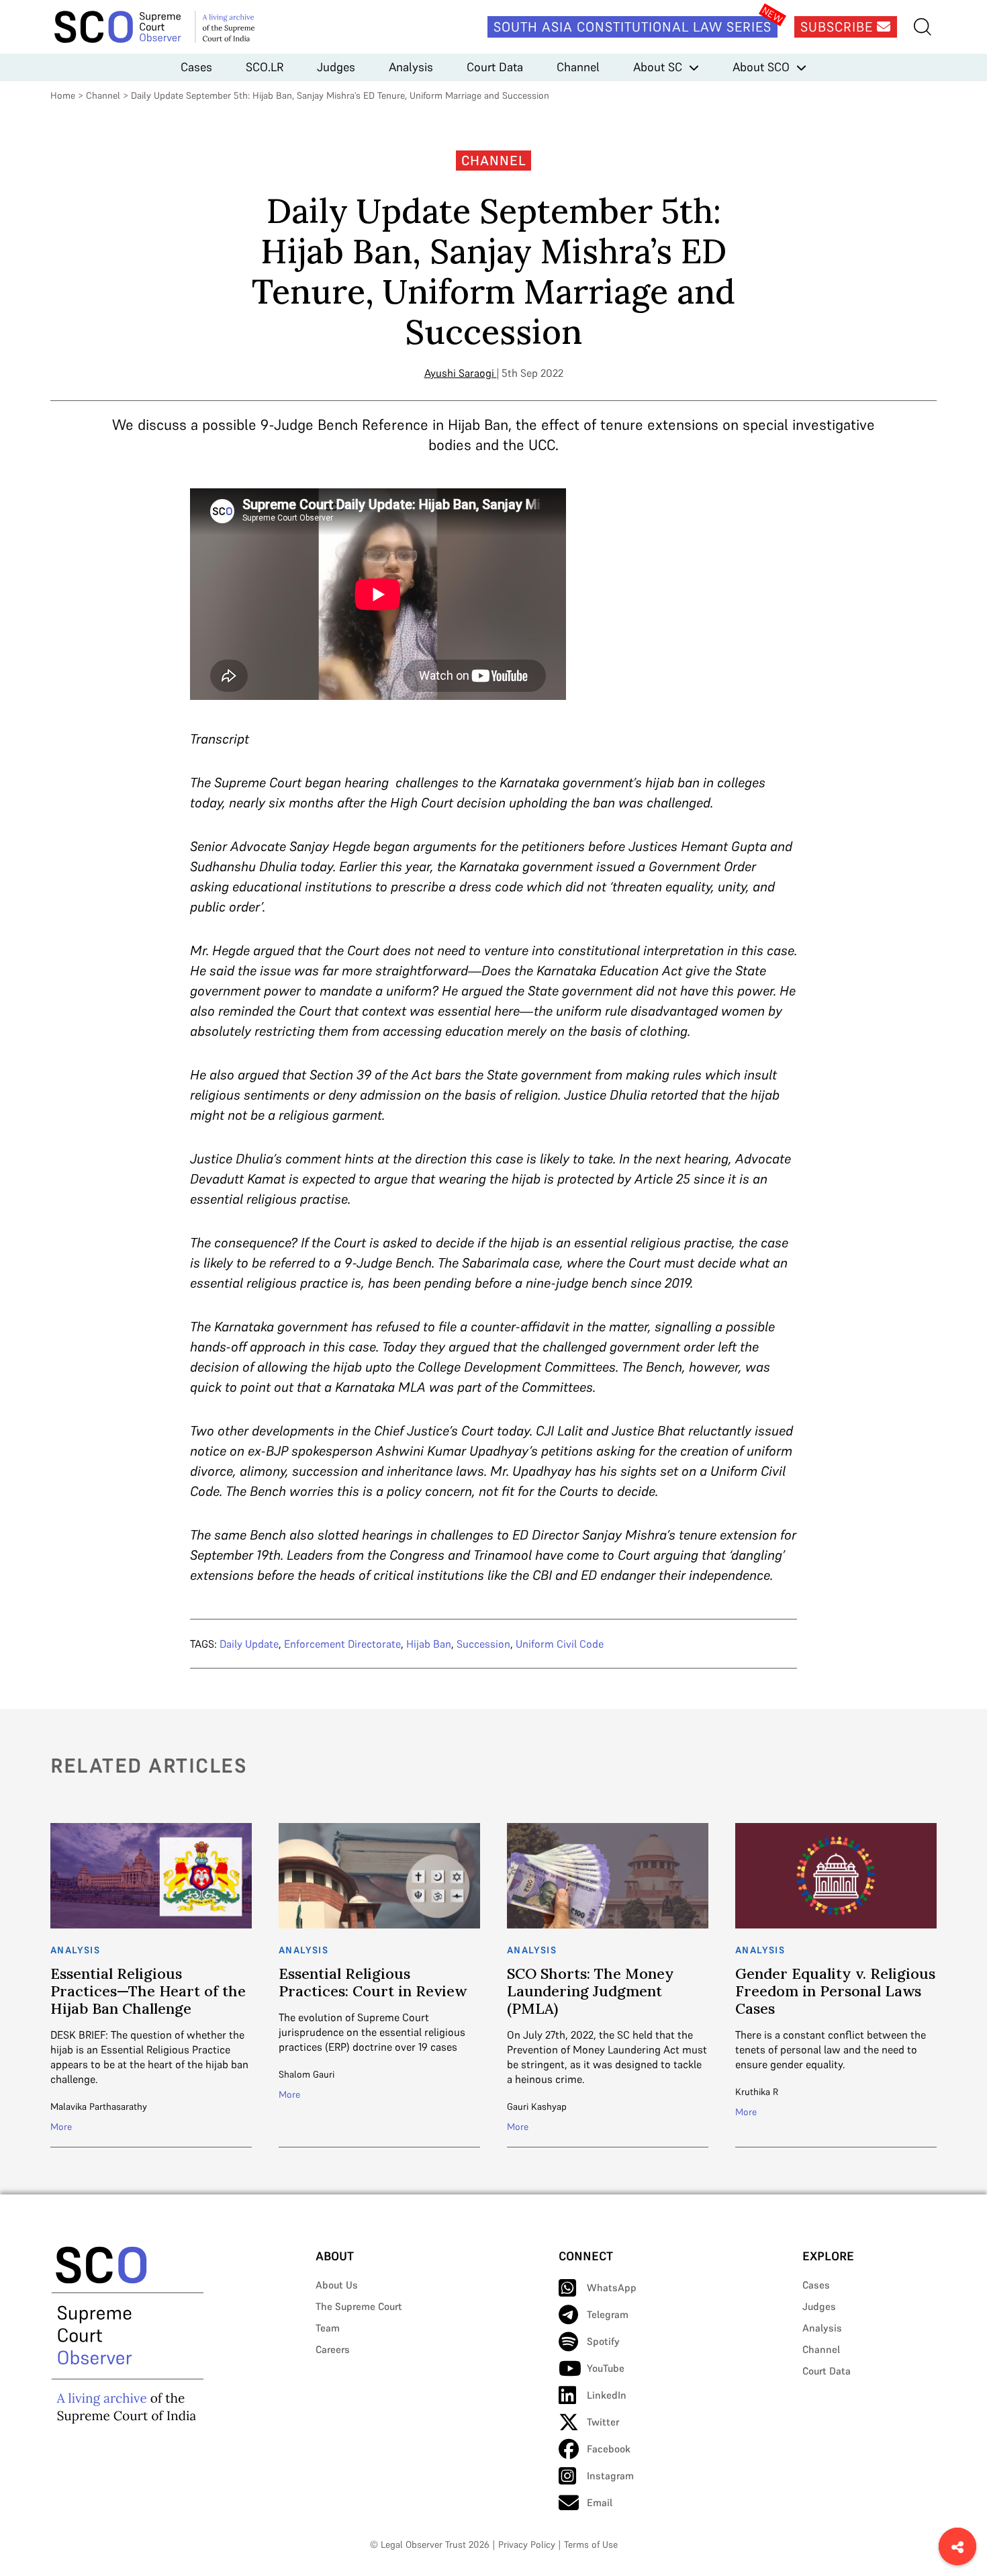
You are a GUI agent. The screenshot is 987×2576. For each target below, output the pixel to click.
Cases (196, 67)
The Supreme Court (359, 2306)
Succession (483, 1644)
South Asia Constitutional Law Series (632, 27)
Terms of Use (591, 2544)
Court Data (495, 67)
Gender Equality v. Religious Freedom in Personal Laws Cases (835, 1991)
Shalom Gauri (307, 2074)
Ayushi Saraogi (459, 373)
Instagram (610, 2476)
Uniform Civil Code (560, 1644)
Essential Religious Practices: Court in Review (373, 1982)
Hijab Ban (429, 1644)
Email (600, 2502)
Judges (336, 67)
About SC (658, 67)
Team (328, 2328)
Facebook (609, 2449)
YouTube (606, 2368)
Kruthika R (757, 2092)
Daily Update (249, 1644)
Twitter (603, 2422)
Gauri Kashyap (537, 2106)
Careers (333, 2349)
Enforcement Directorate (342, 1644)
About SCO (761, 67)
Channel (578, 67)
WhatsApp (612, 2288)
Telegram (608, 2314)
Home (63, 95)
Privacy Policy (527, 2544)
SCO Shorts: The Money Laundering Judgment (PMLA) (591, 1991)
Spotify (603, 2341)
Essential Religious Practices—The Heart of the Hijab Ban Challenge (148, 1991)
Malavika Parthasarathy (99, 2106)
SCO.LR (265, 67)
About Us (337, 2285)
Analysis (411, 67)
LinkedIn (607, 2395)
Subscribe (839, 27)
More (61, 2127)
